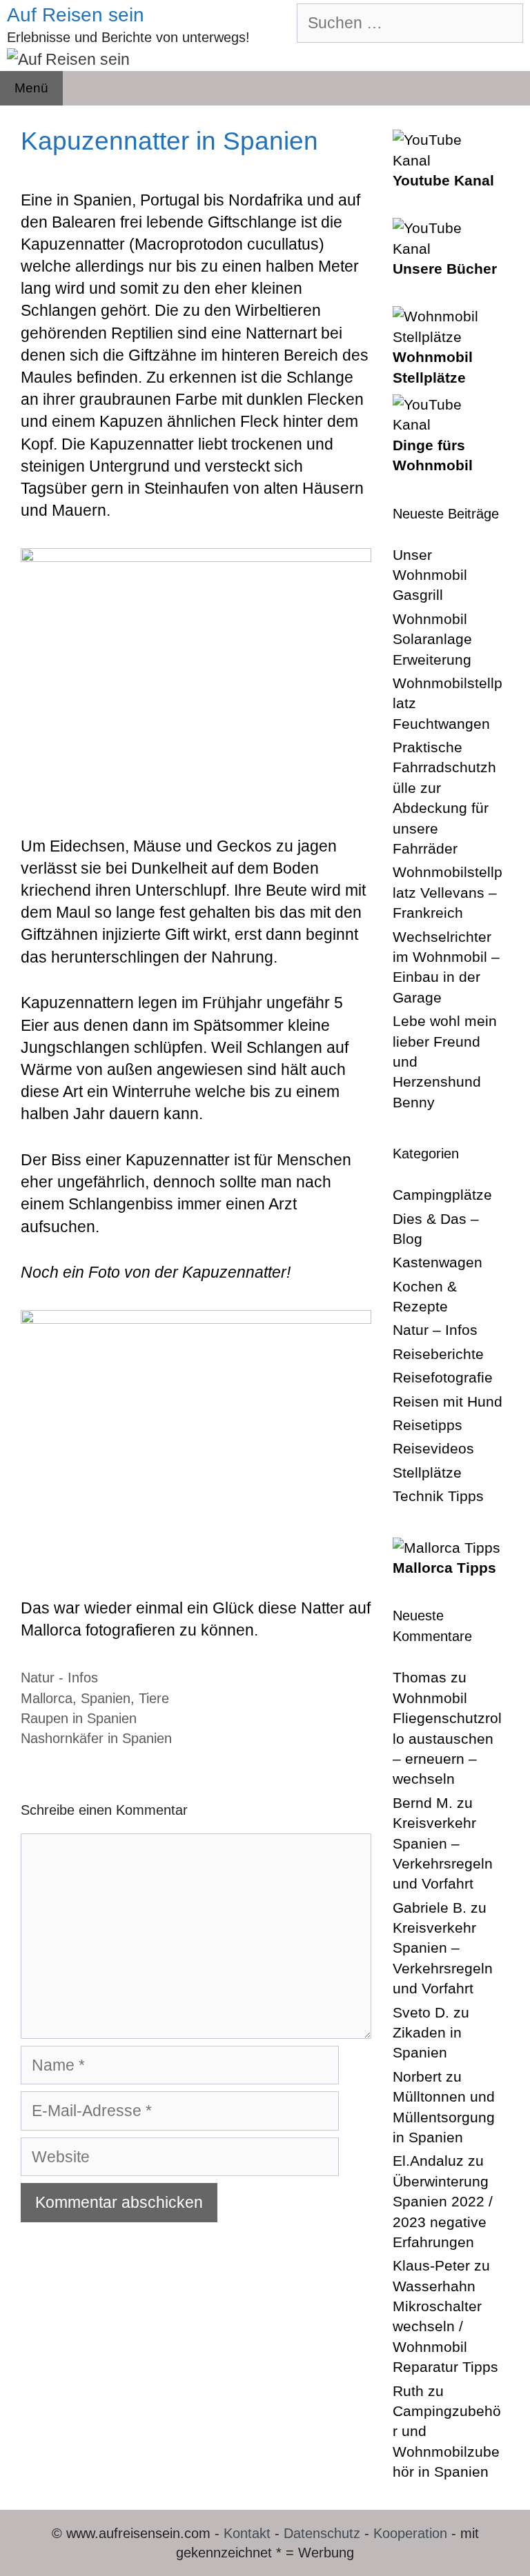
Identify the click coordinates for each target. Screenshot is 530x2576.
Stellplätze (427, 1472)
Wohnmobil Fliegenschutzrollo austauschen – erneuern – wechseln (447, 1739)
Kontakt (247, 2533)
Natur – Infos (435, 1330)
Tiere (154, 1698)
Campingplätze (442, 1195)
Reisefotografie (443, 1377)
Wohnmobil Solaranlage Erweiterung (432, 639)
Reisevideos (433, 1448)
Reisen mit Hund (448, 1401)
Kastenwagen (438, 1262)
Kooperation (410, 2533)
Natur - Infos (59, 1678)
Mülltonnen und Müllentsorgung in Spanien (444, 2117)
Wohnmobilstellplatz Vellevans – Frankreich (448, 892)
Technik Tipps (438, 1496)
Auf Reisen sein (76, 15)
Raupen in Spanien (79, 1718)
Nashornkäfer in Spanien (96, 1738)
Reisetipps (428, 1425)
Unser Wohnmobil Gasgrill (430, 575)
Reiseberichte (438, 1354)
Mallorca (47, 1698)
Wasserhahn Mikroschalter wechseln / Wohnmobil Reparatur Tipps (445, 2327)
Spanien (106, 1698)
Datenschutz (322, 2533)
